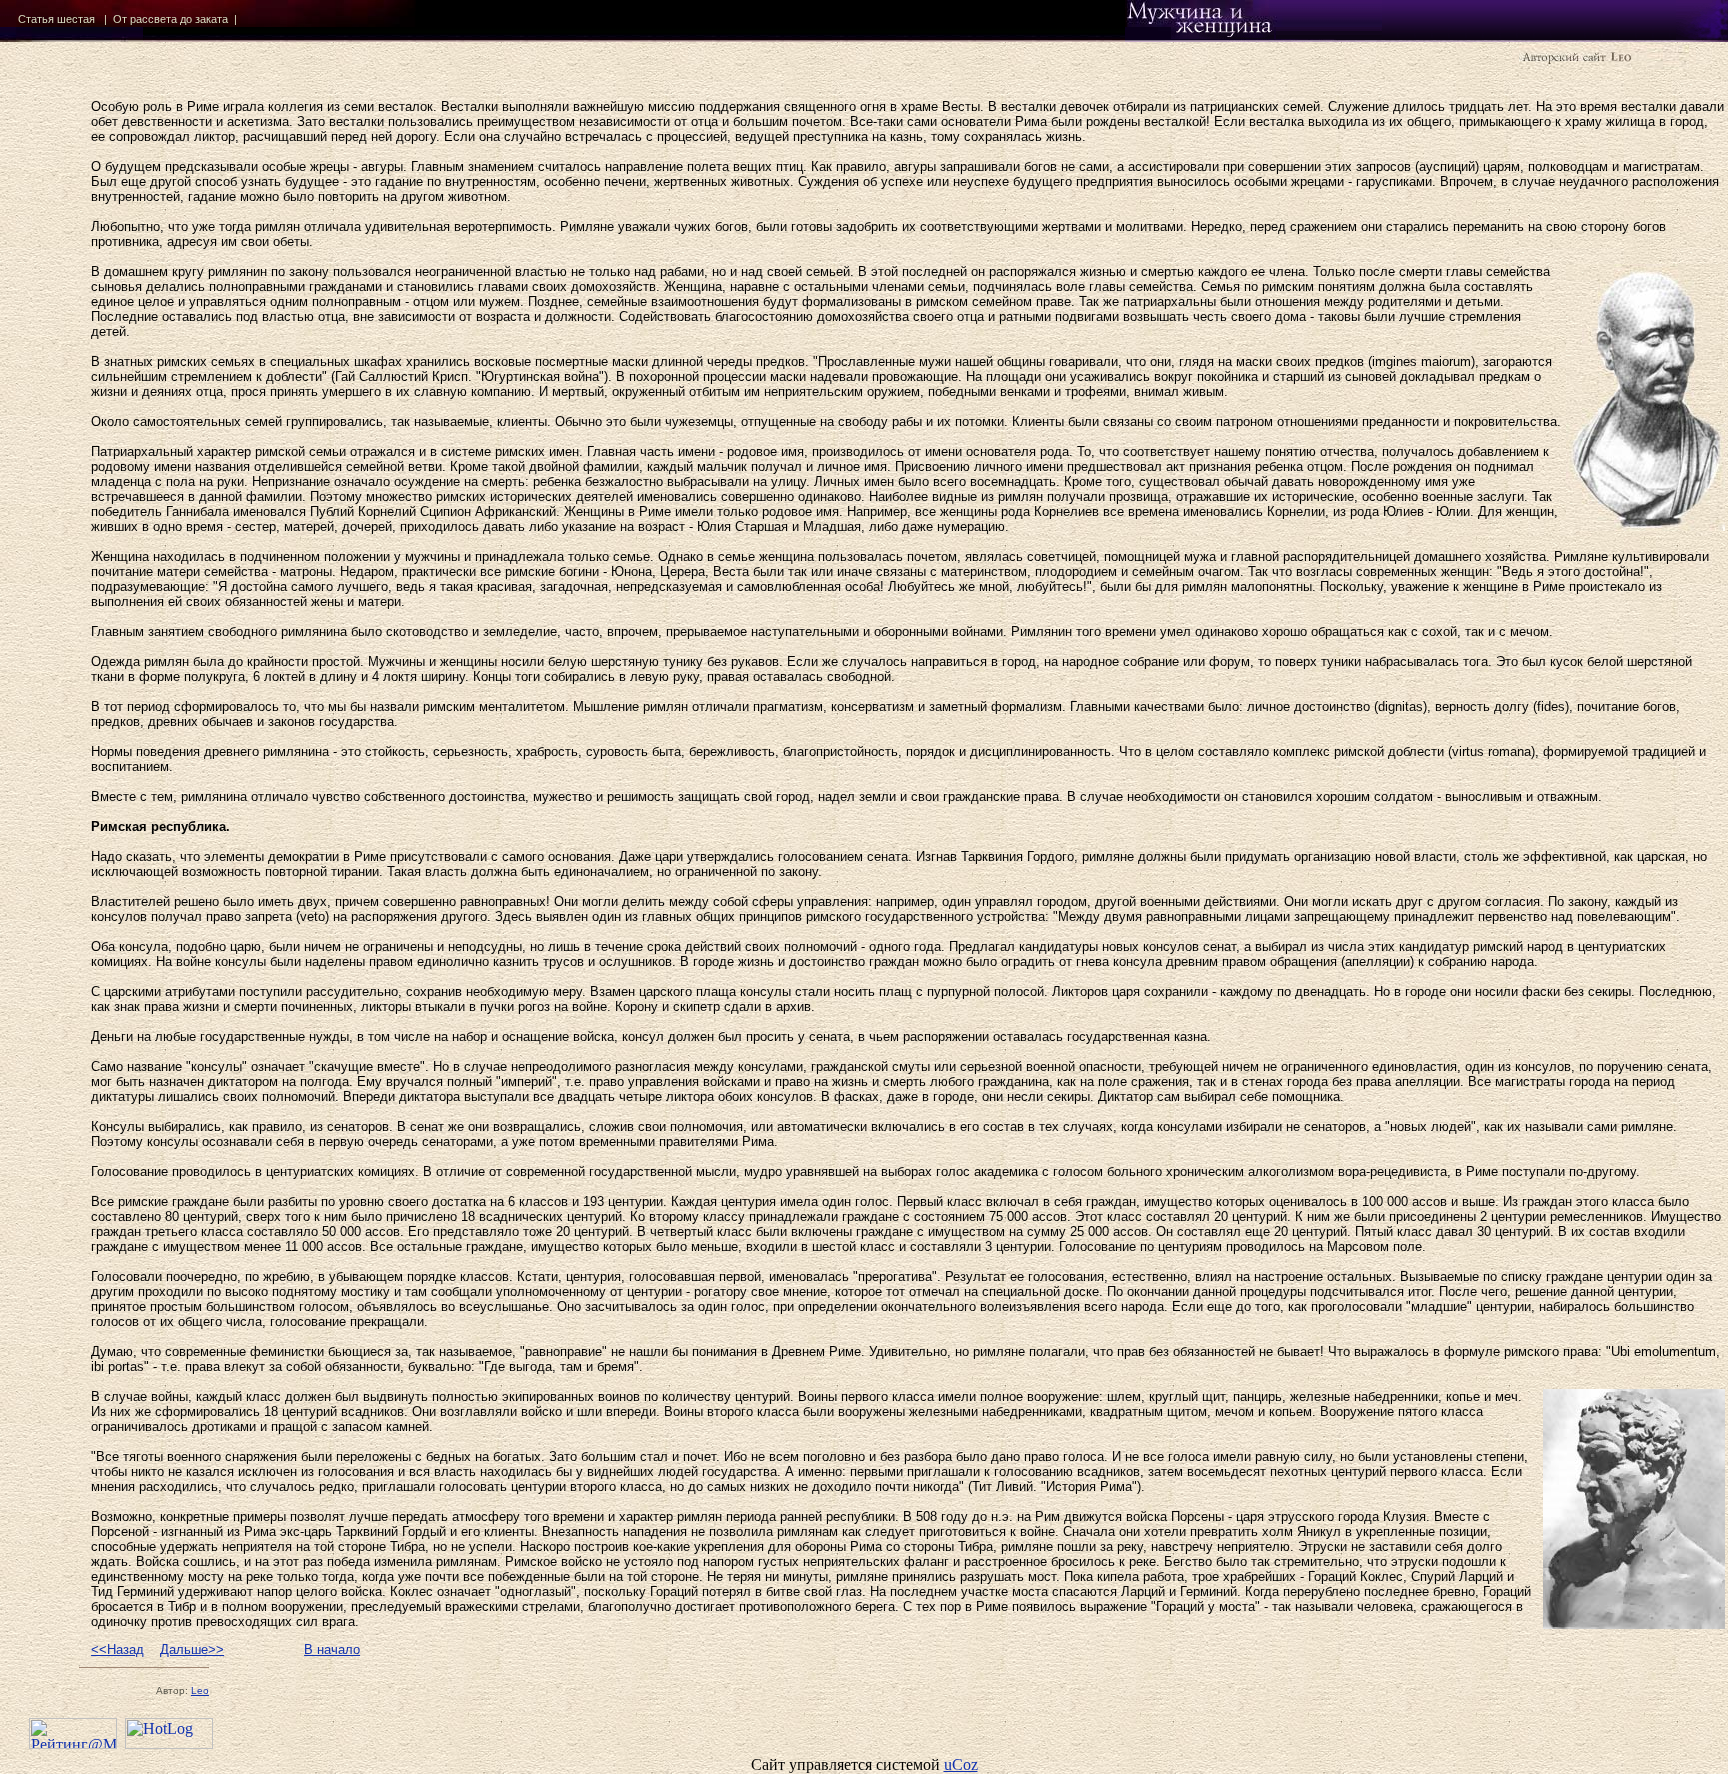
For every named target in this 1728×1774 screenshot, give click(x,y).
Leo (200, 1690)
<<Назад (117, 1649)
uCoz (961, 1764)
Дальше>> (192, 1649)
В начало (332, 1649)
